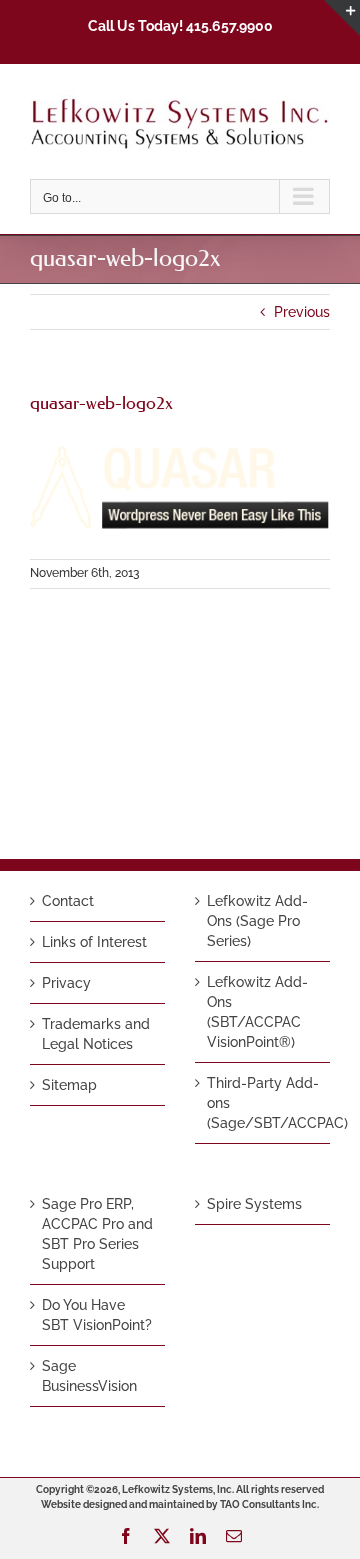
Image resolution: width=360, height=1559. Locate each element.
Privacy (66, 983)
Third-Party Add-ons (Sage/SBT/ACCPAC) (263, 1103)
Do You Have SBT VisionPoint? (97, 1315)
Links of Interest (94, 942)
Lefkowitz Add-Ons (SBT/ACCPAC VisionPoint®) (257, 1012)
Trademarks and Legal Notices (96, 1034)
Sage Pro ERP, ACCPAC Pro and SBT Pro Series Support (97, 1234)
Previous (302, 312)
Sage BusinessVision (89, 1376)
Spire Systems (254, 1204)
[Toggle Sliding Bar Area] (342, 18)
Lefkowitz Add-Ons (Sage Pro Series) (257, 921)
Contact (68, 901)
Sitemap (69, 1085)
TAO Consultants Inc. (269, 1504)
